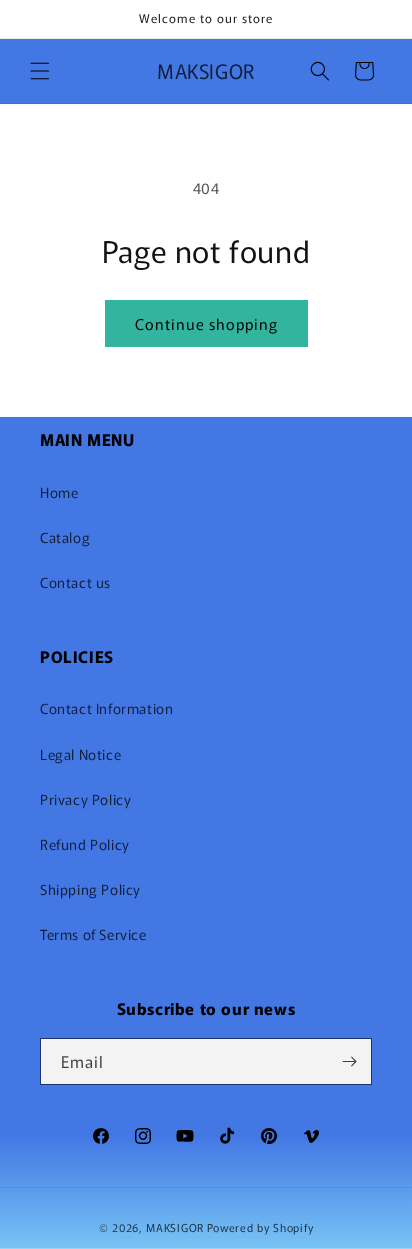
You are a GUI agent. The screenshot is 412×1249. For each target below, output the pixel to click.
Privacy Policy (85, 799)
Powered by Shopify (260, 1227)
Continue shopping (206, 323)
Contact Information (106, 708)
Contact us (75, 582)
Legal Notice (80, 754)
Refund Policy (85, 844)
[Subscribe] (349, 1061)
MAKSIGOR (175, 1227)
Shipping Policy (90, 889)
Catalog (65, 537)
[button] (40, 71)
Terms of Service (93, 934)
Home (59, 492)
